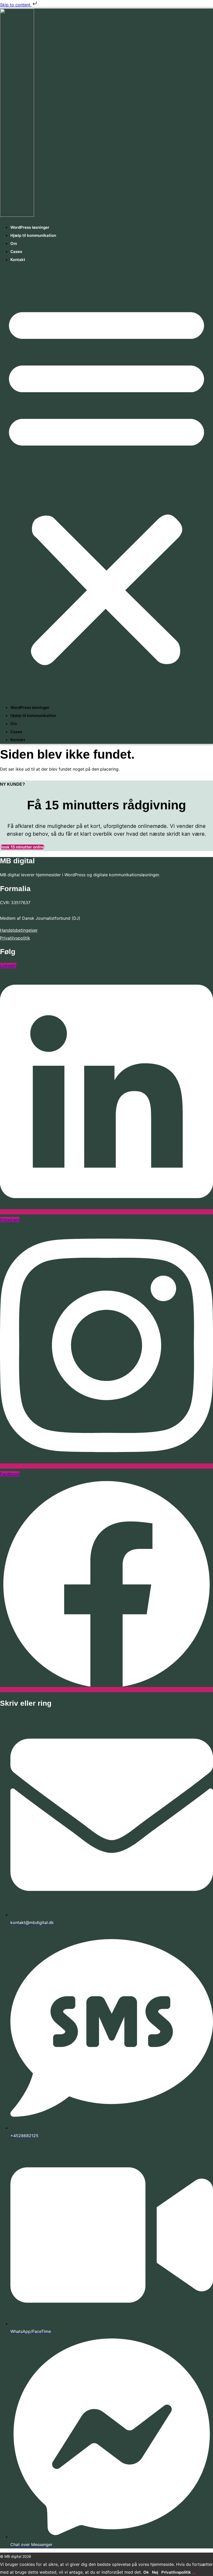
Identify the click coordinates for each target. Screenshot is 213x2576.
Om (14, 243)
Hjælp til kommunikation (33, 235)
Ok (146, 2572)
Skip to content (16, 5)
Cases (16, 252)
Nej (155, 2572)
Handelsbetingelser (19, 930)
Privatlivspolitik (15, 938)
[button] (106, 484)
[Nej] (194, 2574)
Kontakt (18, 260)
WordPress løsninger (30, 227)
